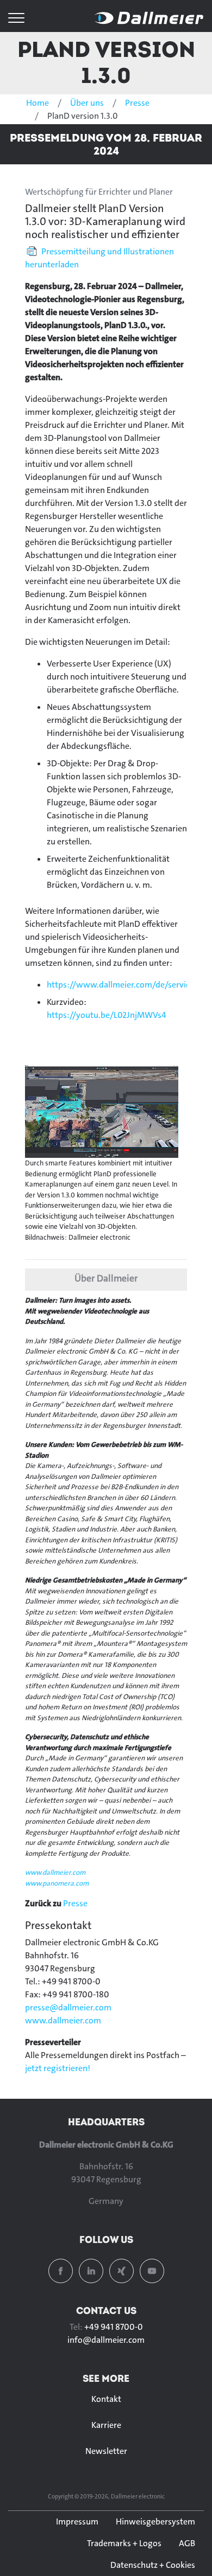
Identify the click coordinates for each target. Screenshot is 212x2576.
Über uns (87, 103)
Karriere (106, 2425)
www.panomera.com (57, 1883)
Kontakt (106, 2399)
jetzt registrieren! (58, 2068)
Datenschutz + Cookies (153, 2565)
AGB (187, 2543)
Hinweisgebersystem (155, 2521)
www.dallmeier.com (55, 1872)
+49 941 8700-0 (114, 2327)
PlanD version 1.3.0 (106, 62)
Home (38, 103)
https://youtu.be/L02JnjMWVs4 (107, 1015)
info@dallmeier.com (106, 2340)
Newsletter (106, 2451)
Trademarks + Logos (124, 2543)
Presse (137, 103)
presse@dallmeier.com (68, 2007)
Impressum (77, 2521)
